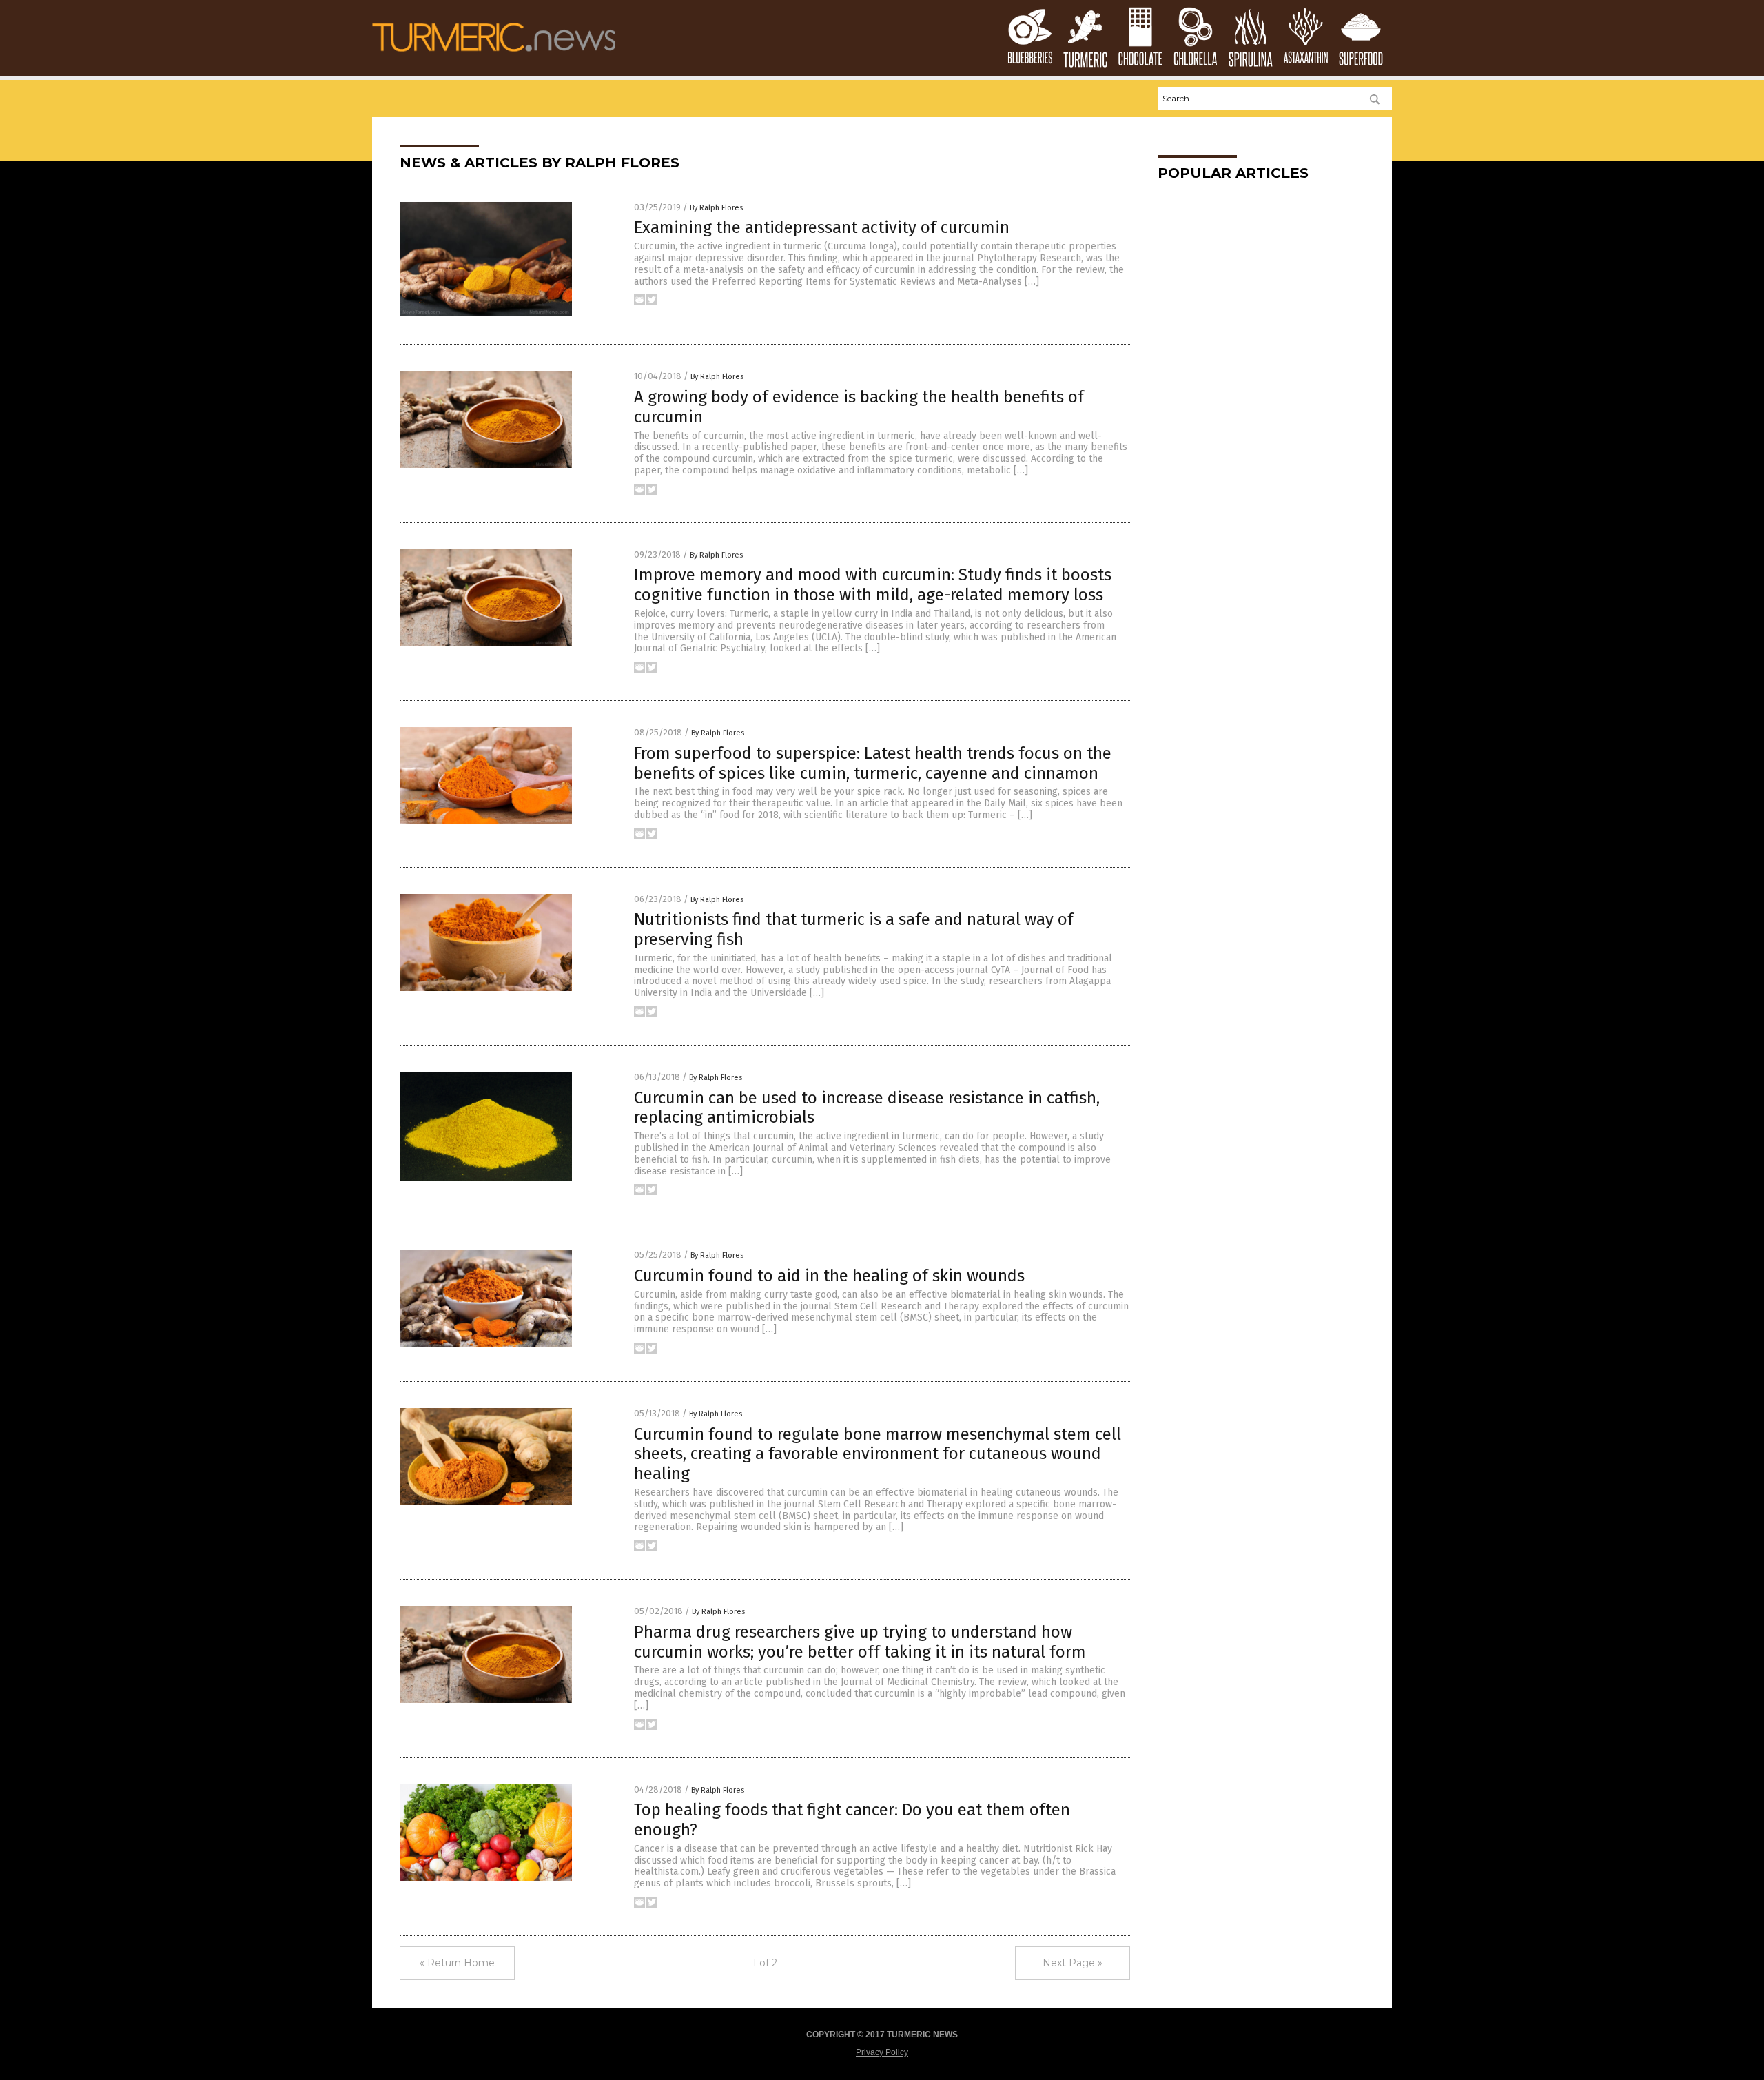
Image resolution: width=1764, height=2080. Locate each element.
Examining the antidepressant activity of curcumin (822, 227)
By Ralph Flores (716, 208)
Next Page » (1073, 1963)
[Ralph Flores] (494, 56)
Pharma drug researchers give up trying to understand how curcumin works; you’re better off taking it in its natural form (860, 1642)
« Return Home (457, 1963)
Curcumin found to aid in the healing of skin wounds (829, 1276)
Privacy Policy (882, 2052)
